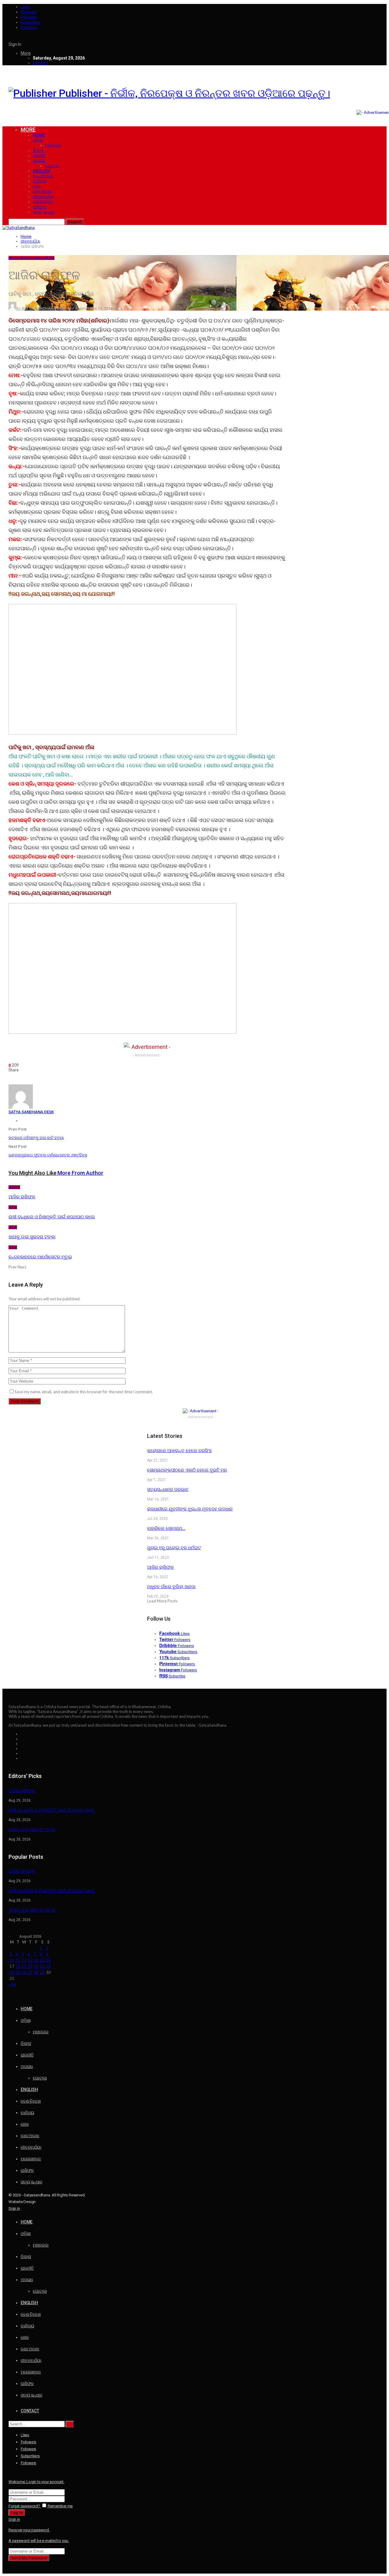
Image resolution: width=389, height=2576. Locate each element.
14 (36, 1960)
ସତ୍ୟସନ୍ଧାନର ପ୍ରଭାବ (168, 1489)
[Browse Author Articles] (21, 1107)
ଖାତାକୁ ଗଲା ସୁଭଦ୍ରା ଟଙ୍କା (32, 1830)
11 (18, 1960)
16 (48, 1960)
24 (12, 1972)
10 (12, 1960)
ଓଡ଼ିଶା (38, 140)
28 (36, 1972)
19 (24, 1966)
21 (36, 1966)
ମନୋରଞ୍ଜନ (43, 202)
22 (42, 1966)
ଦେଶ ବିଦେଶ (43, 176)
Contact (40, 63)
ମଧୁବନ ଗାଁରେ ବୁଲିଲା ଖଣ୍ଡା (171, 1587)
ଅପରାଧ (39, 161)
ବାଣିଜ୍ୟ (40, 181)
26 (24, 1972)
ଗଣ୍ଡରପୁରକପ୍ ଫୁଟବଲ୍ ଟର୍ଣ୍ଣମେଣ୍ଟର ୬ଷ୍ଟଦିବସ (48, 1155)
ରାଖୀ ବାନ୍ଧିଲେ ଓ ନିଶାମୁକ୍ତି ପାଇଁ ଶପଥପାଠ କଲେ (52, 1810)
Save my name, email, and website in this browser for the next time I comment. (84, 1392)
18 (18, 1966)
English (42, 171)
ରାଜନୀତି (40, 155)
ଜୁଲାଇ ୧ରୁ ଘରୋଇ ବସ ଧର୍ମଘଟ (174, 1548)
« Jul (12, 1984)
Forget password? (24, 2506)
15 (42, 1960)
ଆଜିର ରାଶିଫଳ (160, 1567)
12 (24, 1960)
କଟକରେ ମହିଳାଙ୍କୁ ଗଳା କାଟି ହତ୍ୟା (36, 1138)
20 (30, 1966)
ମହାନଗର (53, 145)
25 (18, 1972)
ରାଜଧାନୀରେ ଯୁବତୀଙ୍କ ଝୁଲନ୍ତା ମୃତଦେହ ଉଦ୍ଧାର (190, 1509)
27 (30, 1972)
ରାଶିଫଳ (40, 207)
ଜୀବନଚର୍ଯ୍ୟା (43, 196)
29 (42, 1972)
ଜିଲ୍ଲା (38, 150)
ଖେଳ (37, 186)
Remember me (60, 2506)
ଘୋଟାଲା (52, 166)
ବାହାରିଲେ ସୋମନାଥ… (166, 1528)
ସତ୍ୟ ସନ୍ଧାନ (44, 212)
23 (48, 1966)
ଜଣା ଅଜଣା (42, 191)
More (26, 53)
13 (30, 1960)
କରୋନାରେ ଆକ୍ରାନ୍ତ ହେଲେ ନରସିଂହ (179, 1451)
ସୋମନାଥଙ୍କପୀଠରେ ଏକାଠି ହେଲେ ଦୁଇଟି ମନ (187, 1470)
